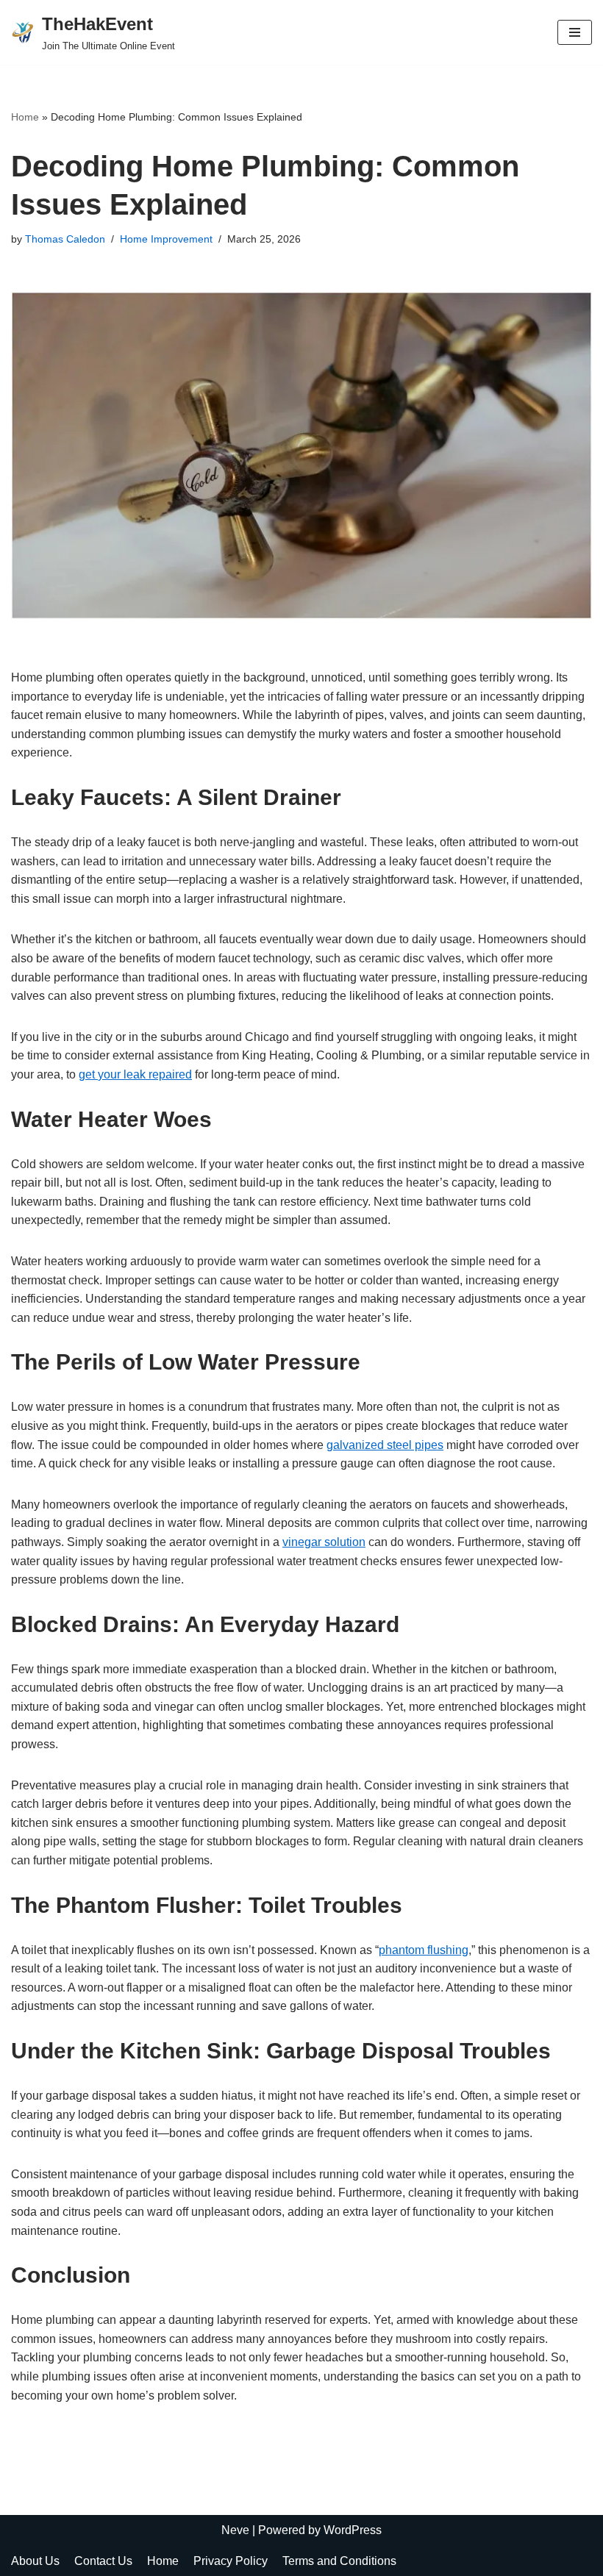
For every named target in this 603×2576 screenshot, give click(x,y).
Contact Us (103, 2561)
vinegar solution (324, 1542)
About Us (35, 2561)
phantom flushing (424, 1950)
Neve (235, 2530)
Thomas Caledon (65, 239)
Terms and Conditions (339, 2561)
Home (25, 117)
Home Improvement (166, 239)
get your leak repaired (135, 1074)
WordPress (353, 2530)
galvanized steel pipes (385, 1445)
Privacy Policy (231, 2561)
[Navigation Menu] (575, 32)
